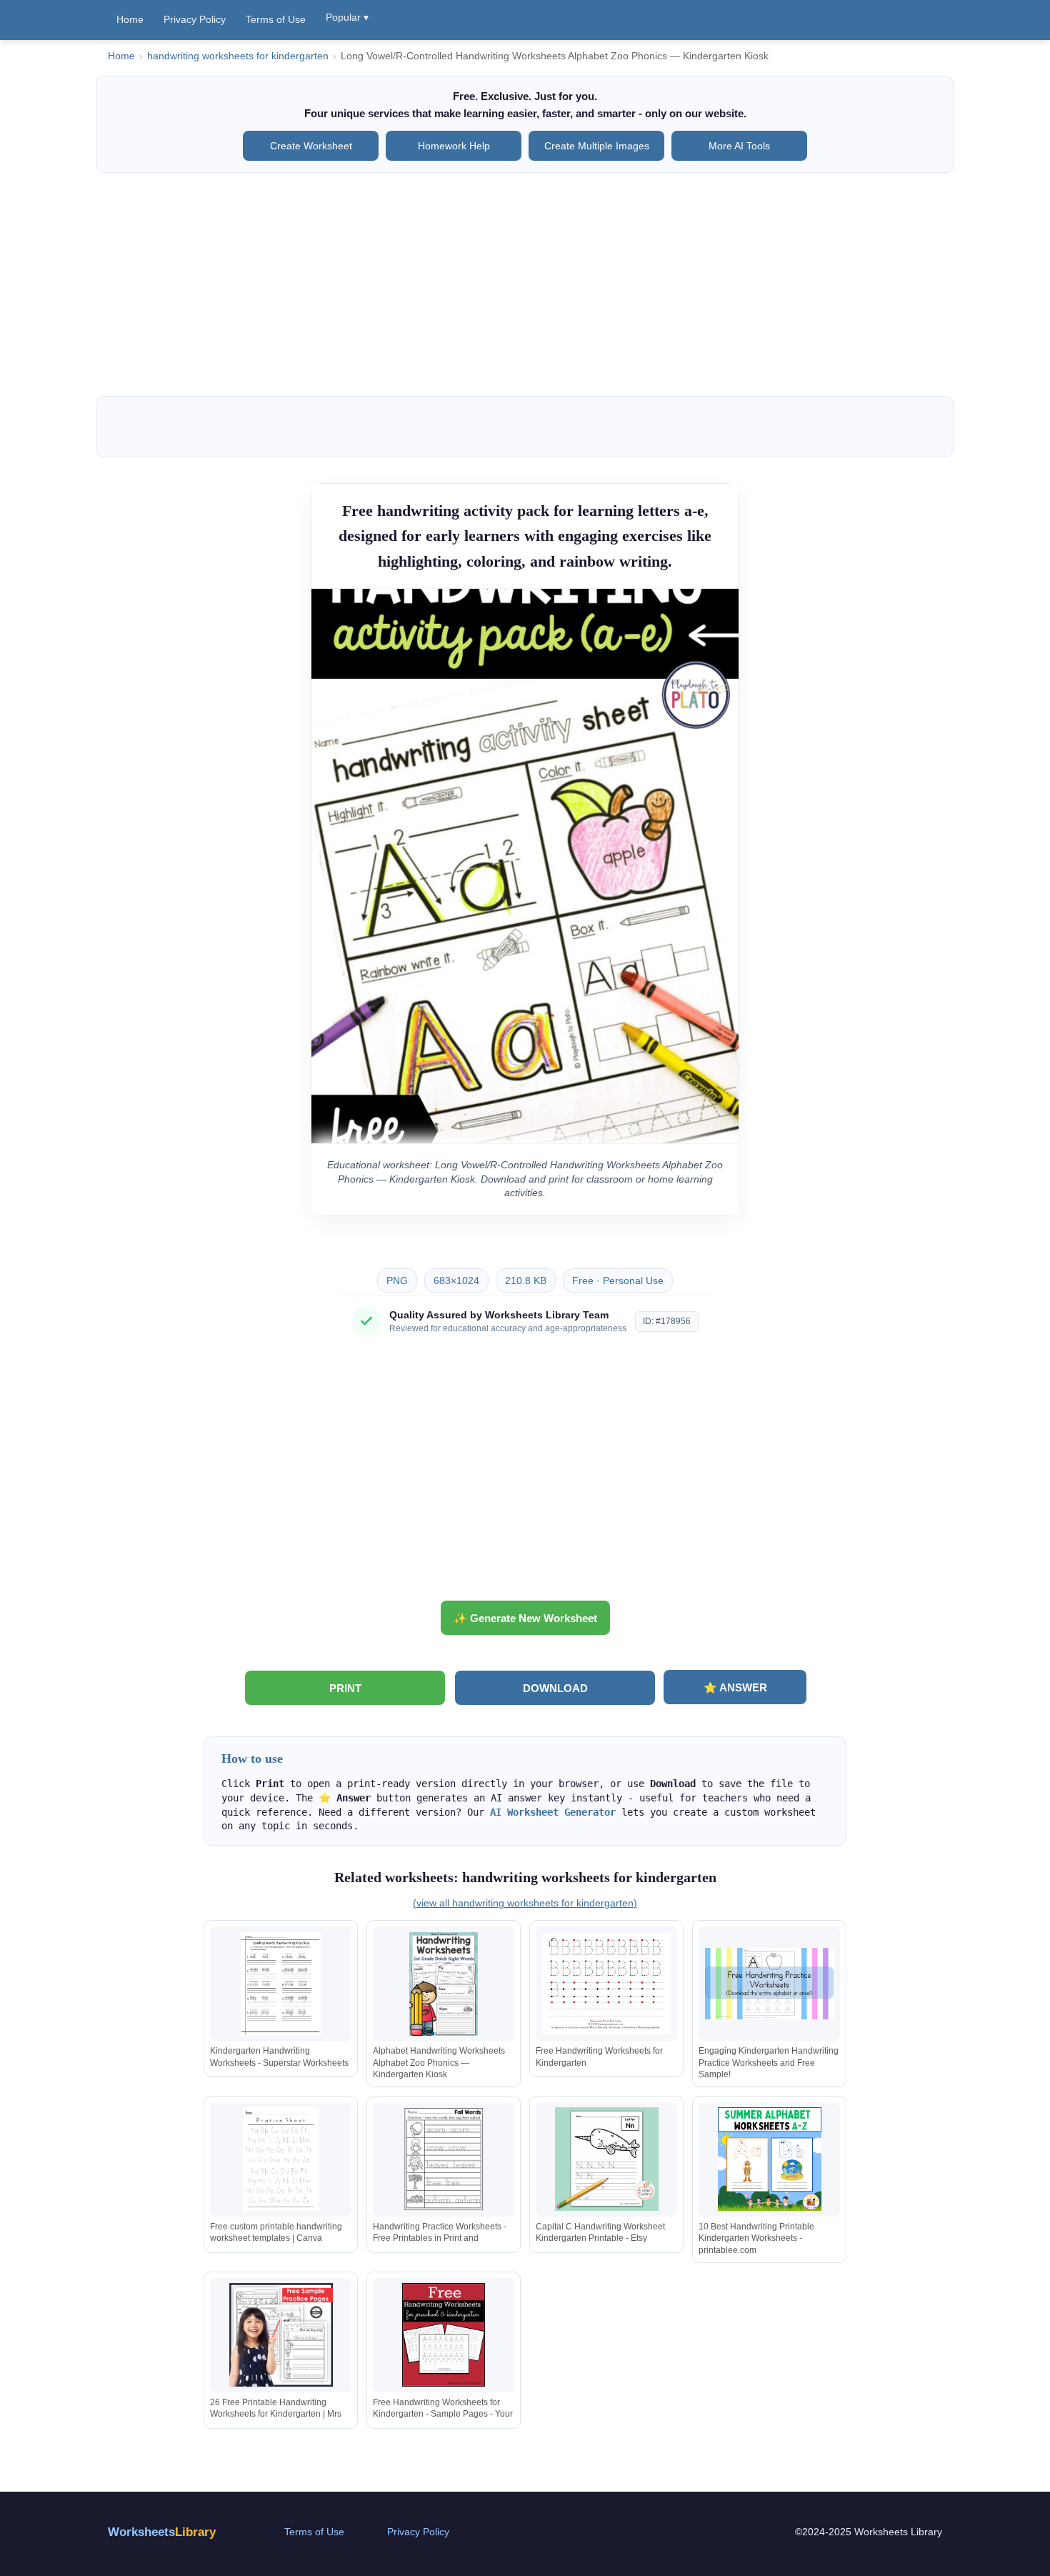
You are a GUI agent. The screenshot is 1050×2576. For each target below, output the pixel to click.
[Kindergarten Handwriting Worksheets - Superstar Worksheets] (281, 1984)
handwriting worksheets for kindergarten (238, 56)
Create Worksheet (311, 146)
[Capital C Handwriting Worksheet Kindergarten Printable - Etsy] (606, 2159)
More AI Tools (739, 146)
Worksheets (162, 2532)
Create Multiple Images (597, 146)
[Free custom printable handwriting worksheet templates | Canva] (281, 2159)
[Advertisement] (525, 284)
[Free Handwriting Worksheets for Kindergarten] (606, 1984)
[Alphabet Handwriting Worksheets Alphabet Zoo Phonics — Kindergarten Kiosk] (444, 1984)
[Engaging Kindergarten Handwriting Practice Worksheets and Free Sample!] (769, 1984)
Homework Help (454, 146)
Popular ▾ (347, 17)
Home (130, 19)
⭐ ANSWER (735, 1687)
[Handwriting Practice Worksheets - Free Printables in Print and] (444, 2159)
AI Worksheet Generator (553, 1812)
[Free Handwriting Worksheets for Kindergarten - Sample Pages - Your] (444, 2335)
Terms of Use (276, 19)
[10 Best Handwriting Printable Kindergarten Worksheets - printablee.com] (769, 2159)
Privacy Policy (195, 19)
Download (555, 1688)
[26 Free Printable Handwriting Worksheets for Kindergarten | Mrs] (281, 2335)
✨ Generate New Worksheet (525, 1618)
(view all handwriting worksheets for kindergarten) (525, 1903)
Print (345, 1688)
